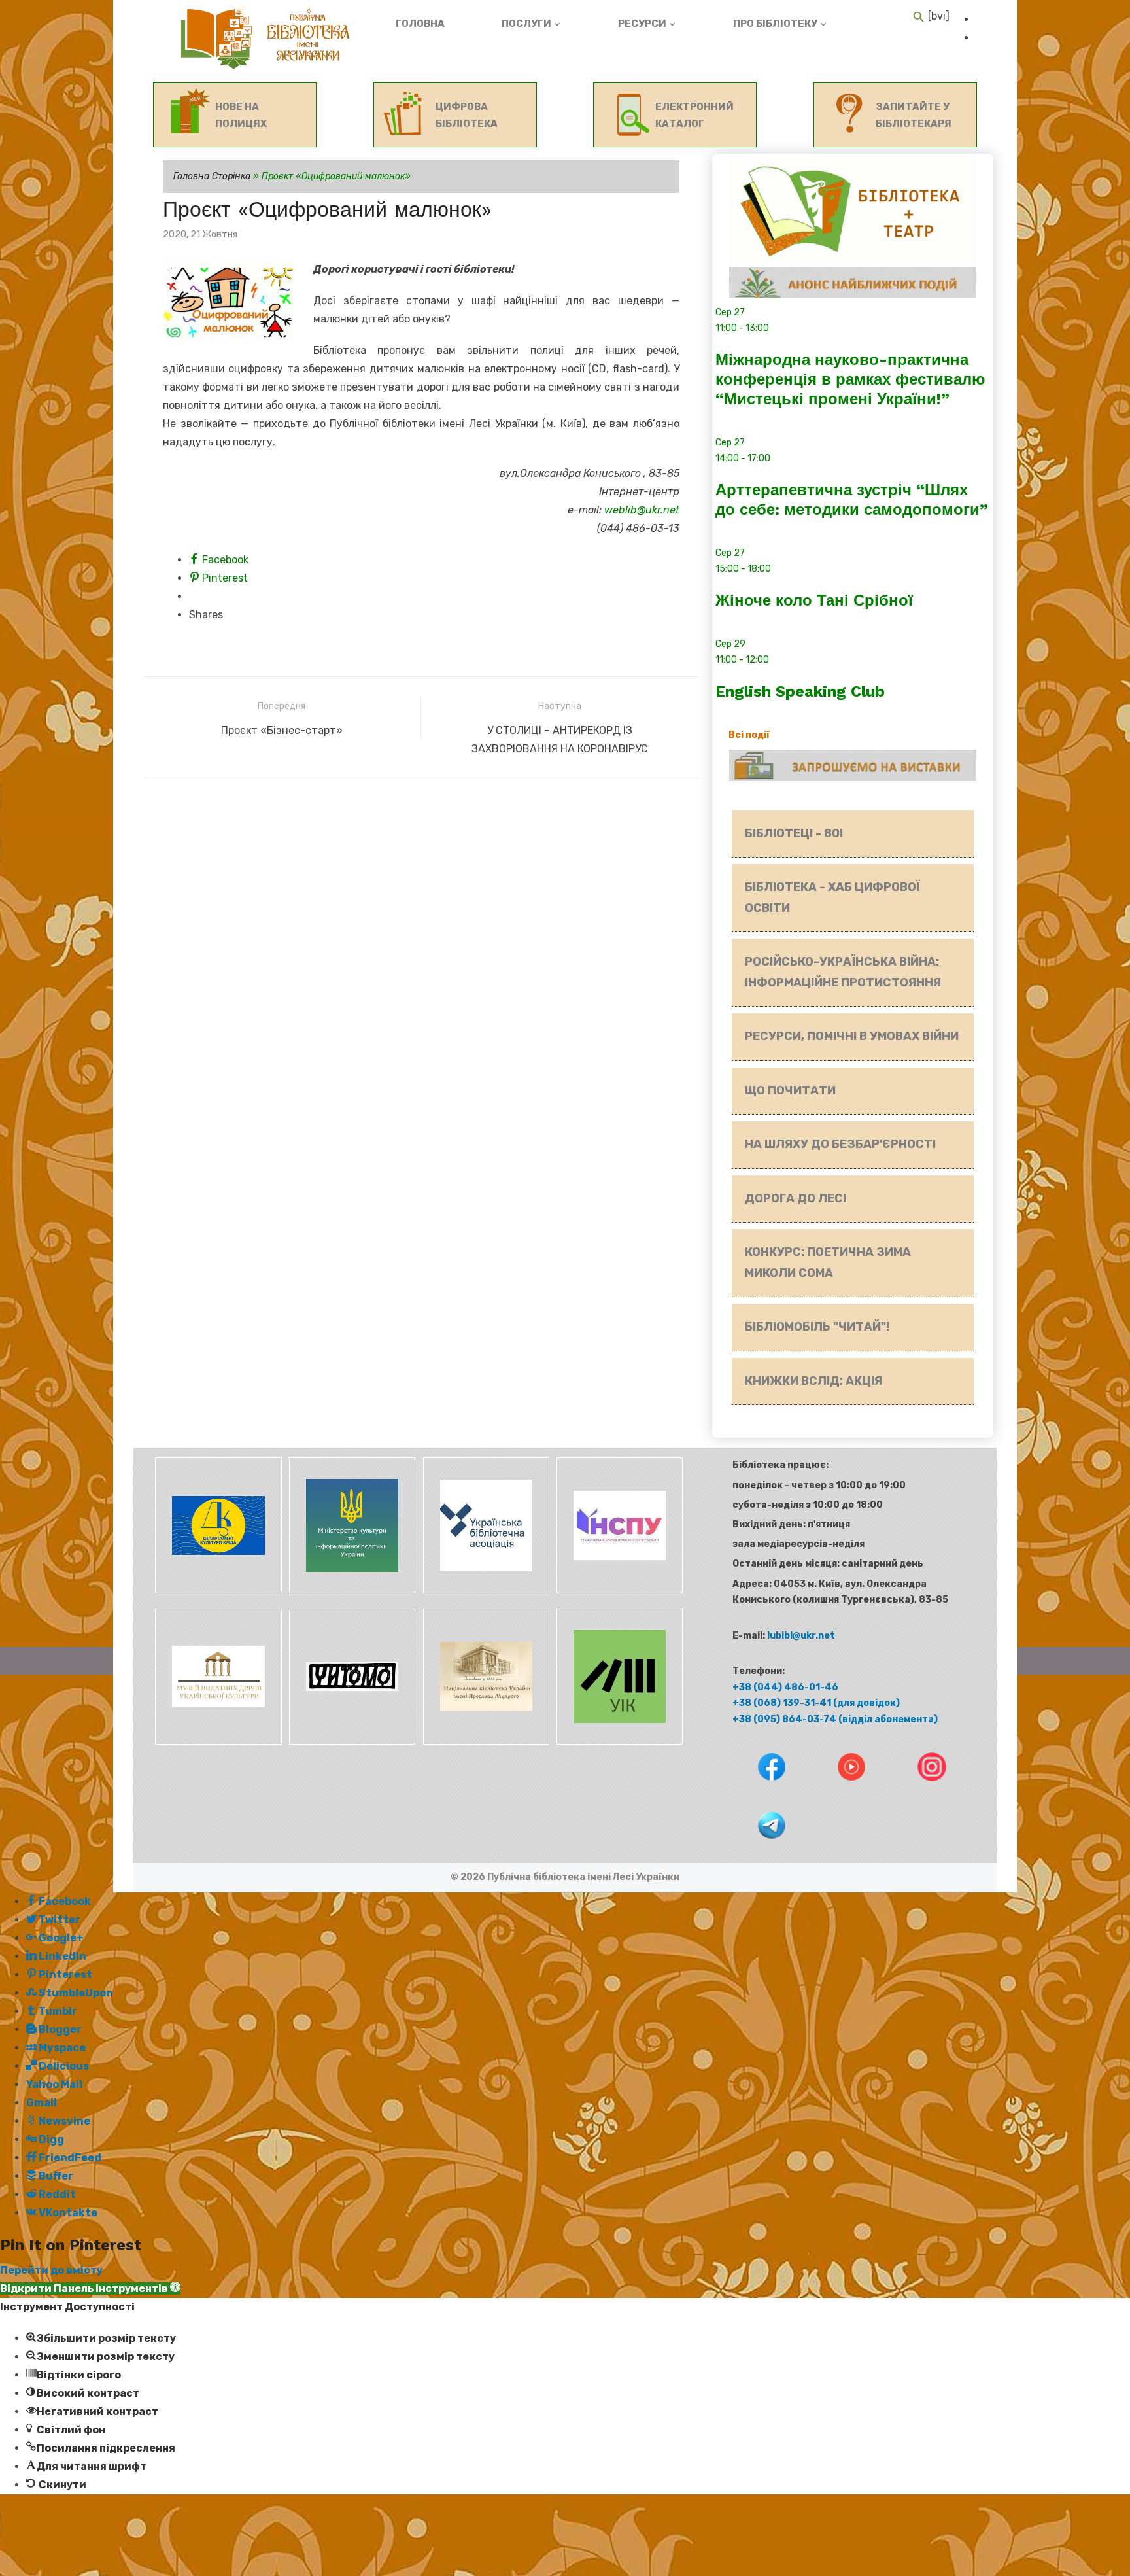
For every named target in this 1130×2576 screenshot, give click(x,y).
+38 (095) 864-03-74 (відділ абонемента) (835, 1719)
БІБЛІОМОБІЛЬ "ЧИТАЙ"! (817, 1327)
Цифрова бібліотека (467, 115)
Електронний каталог (694, 115)
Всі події (749, 735)
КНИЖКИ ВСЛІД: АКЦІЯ (813, 1381)
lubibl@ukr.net (801, 1636)
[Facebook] (760, 1790)
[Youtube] (840, 1790)
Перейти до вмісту (51, 2270)
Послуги (526, 24)
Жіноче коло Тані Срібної (814, 600)
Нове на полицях (241, 115)
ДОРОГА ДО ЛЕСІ (796, 1198)
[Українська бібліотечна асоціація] (484, 1591)
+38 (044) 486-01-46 (785, 1687)
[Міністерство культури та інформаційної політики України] (351, 1591)
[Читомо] (351, 1742)
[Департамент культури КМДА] (217, 1591)
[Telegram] (759, 1848)
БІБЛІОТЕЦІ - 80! (794, 833)
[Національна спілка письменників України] (617, 1591)
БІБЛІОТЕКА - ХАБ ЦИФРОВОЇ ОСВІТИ (832, 897)
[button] (90, 2289)
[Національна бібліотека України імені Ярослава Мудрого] (484, 1742)
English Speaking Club (800, 691)
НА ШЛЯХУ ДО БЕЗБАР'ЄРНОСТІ (840, 1144)
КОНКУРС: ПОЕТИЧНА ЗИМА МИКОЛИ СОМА (828, 1262)
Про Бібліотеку (775, 24)
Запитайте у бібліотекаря (914, 115)
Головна (420, 24)
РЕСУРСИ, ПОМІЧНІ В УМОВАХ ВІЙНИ (852, 1036)
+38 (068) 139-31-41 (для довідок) (816, 1703)
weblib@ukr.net (642, 510)
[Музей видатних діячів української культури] (217, 1742)
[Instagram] (919, 1790)
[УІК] (617, 1742)
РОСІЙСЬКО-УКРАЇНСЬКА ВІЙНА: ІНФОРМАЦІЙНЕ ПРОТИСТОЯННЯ (843, 972)
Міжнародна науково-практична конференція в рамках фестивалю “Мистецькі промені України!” (850, 379)
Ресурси (642, 24)
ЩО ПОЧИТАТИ (790, 1090)
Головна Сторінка (212, 176)
